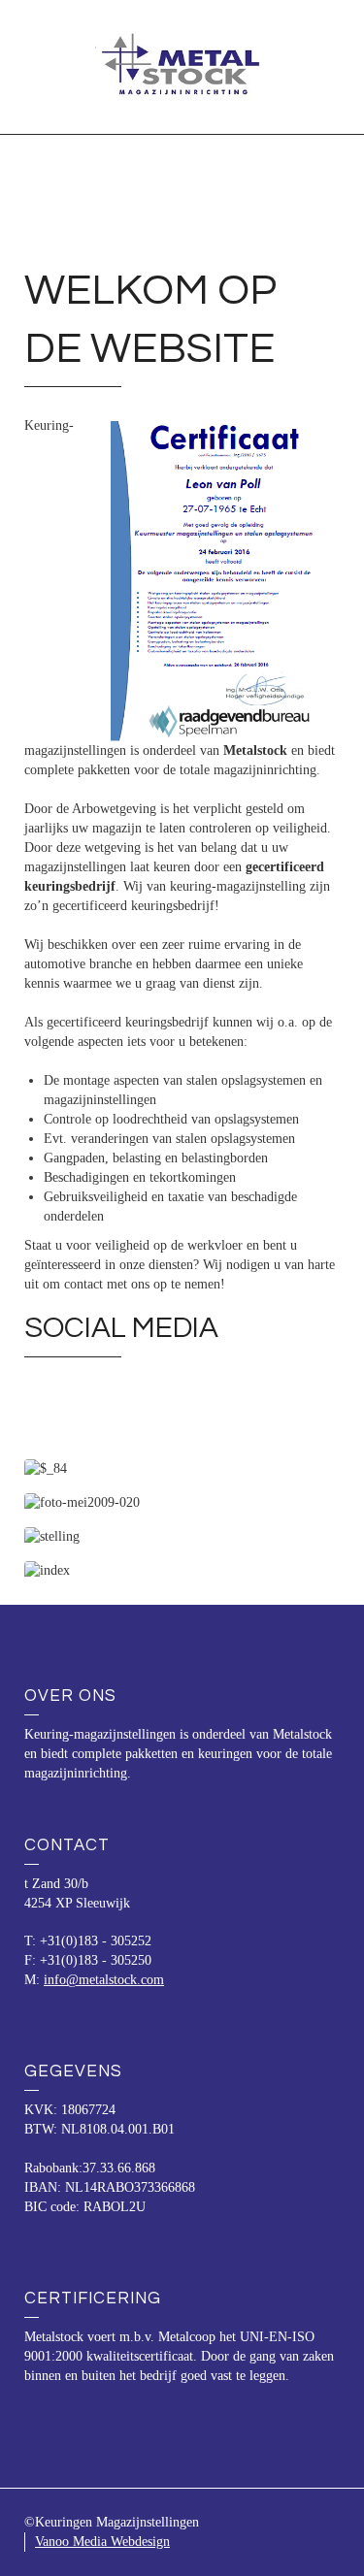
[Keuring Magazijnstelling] (182, 65)
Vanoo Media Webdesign (102, 2542)
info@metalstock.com (104, 1980)
